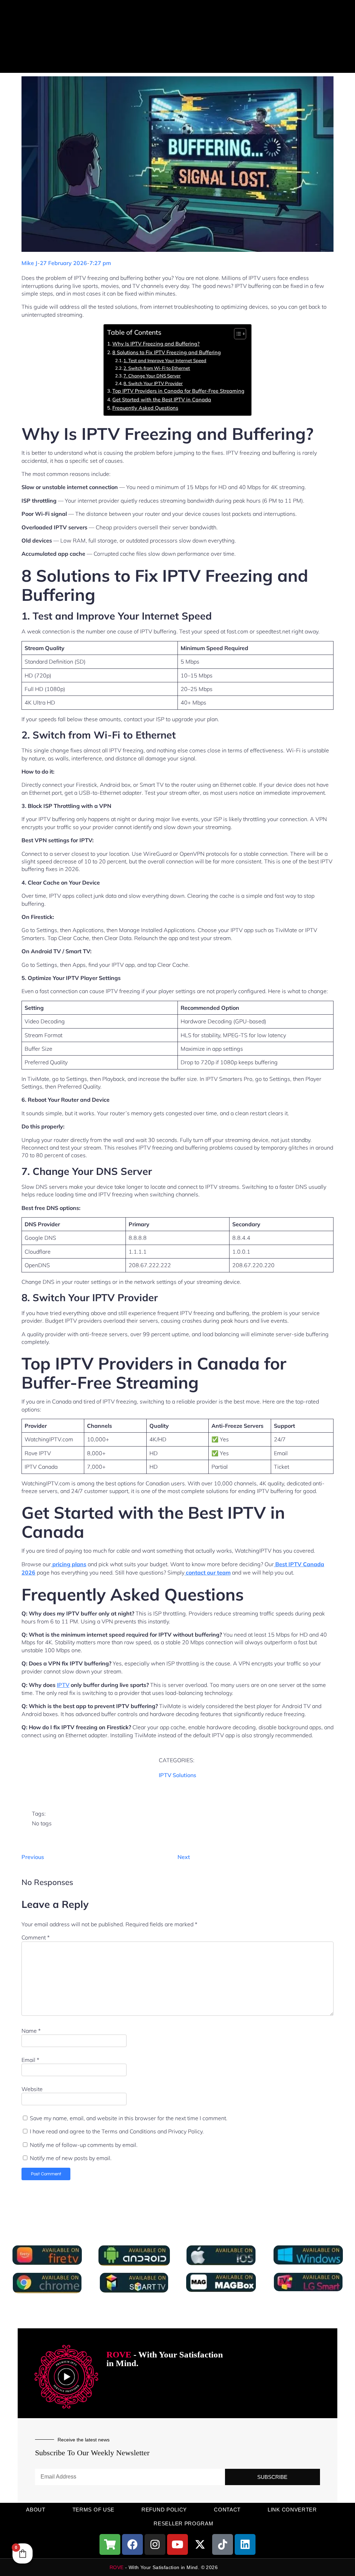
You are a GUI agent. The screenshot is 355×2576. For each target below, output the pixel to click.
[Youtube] (177, 2544)
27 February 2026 (63, 263)
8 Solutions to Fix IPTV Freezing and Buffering (167, 352)
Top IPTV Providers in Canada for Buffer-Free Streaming (178, 391)
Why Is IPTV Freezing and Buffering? (156, 344)
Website (32, 2089)
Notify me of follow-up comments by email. (84, 2145)
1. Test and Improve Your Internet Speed (165, 360)
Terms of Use (93, 2510)
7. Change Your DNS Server (152, 376)
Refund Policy (164, 2510)
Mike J (29, 263)
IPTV (63, 1685)
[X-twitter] (200, 2544)
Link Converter (292, 2510)
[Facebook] (132, 2544)
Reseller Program (183, 2523)
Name (31, 2031)
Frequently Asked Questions (145, 408)
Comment (36, 1937)
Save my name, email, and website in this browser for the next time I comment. (129, 2118)
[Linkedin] (245, 2544)
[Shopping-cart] (110, 2544)
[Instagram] (155, 2544)
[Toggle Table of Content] (237, 334)
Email (30, 2060)
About (36, 2510)
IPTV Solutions (177, 1775)
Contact (227, 2510)
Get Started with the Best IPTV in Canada (162, 399)
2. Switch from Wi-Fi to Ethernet (157, 368)
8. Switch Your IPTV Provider (153, 383)
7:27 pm (100, 263)
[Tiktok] (223, 2544)
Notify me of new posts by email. (71, 2158)
